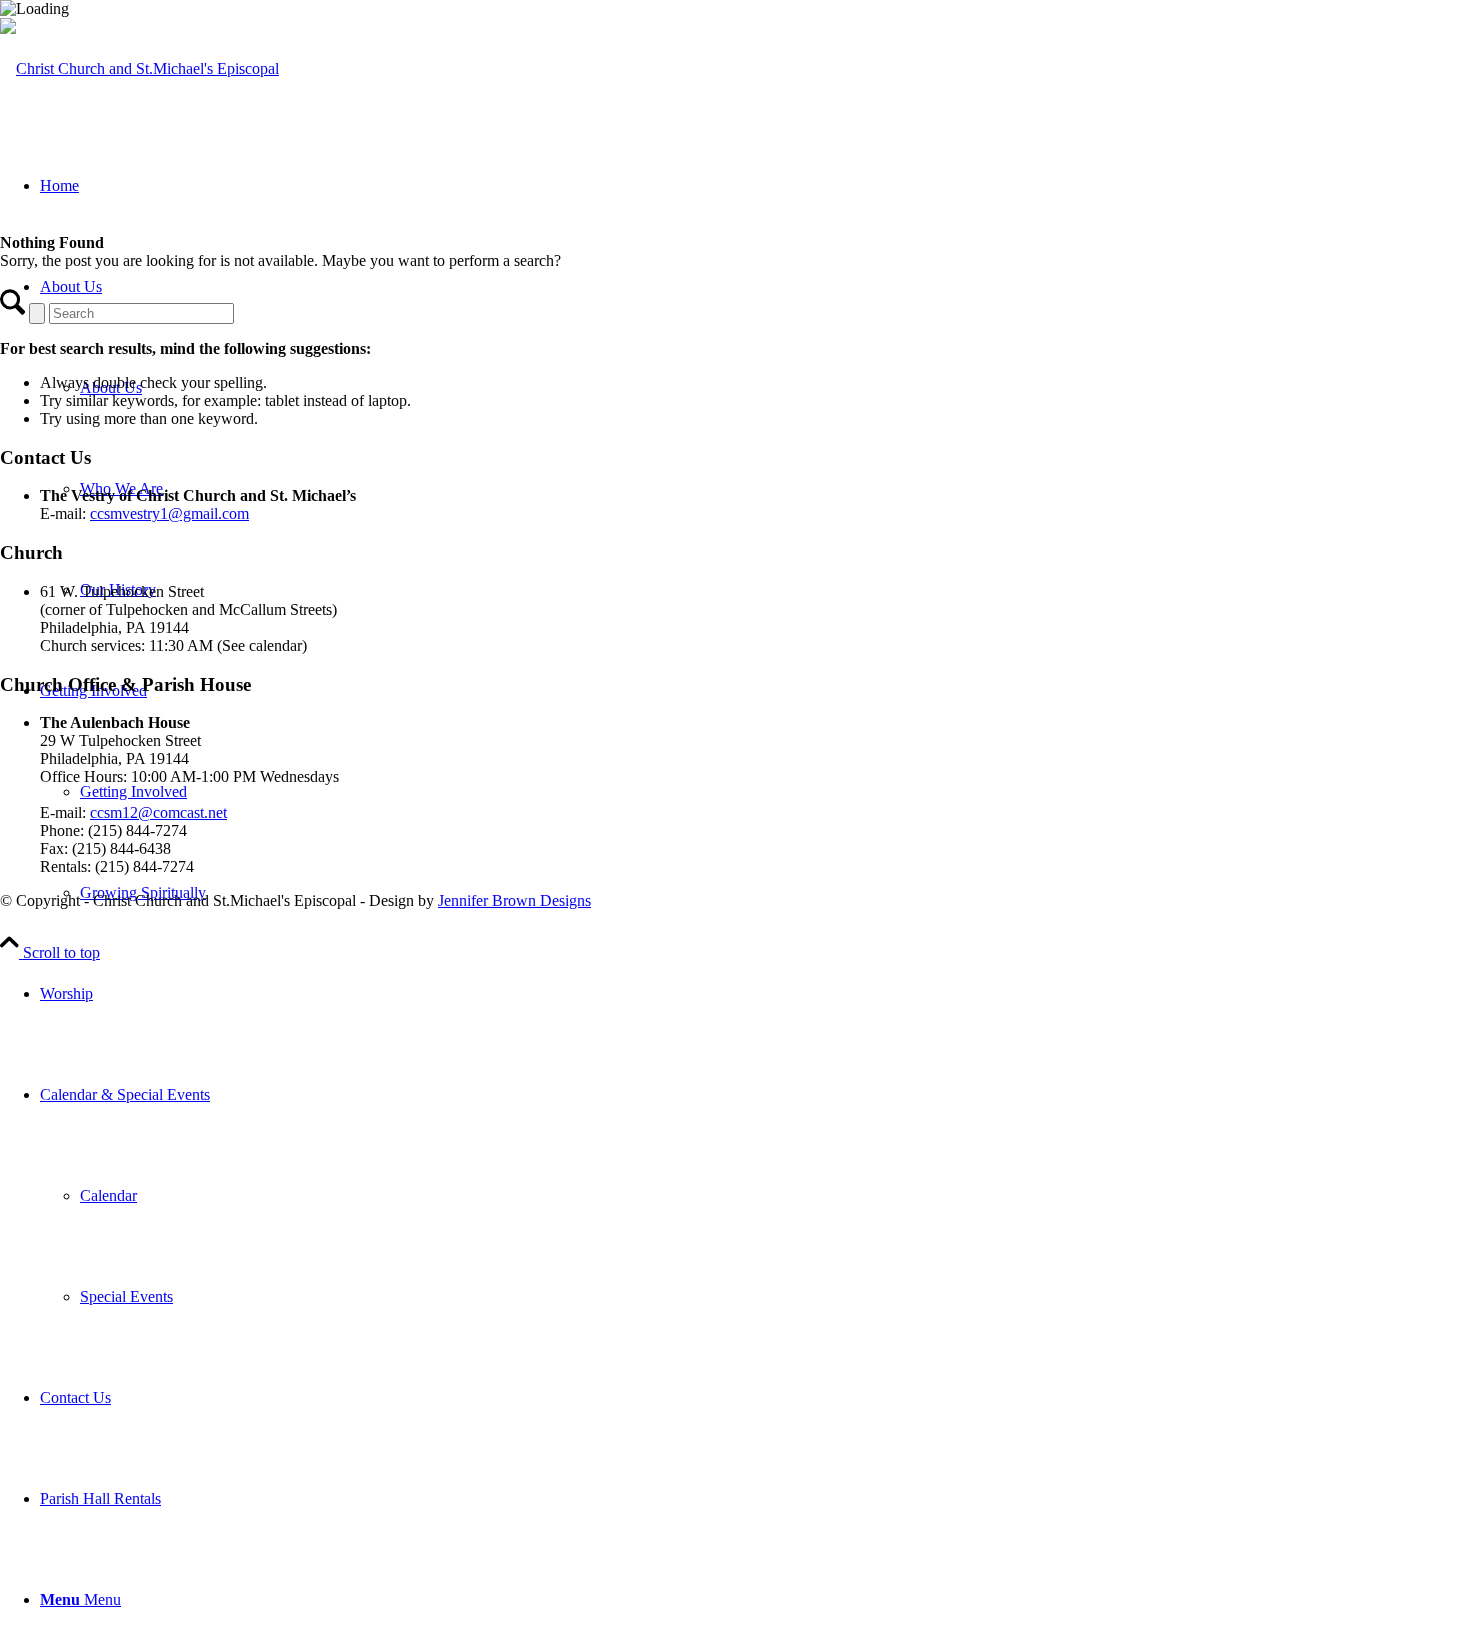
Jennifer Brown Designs (514, 900)
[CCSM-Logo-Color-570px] (139, 68)
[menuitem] (755, 993)
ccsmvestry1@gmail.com (169, 513)
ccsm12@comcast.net (158, 812)
